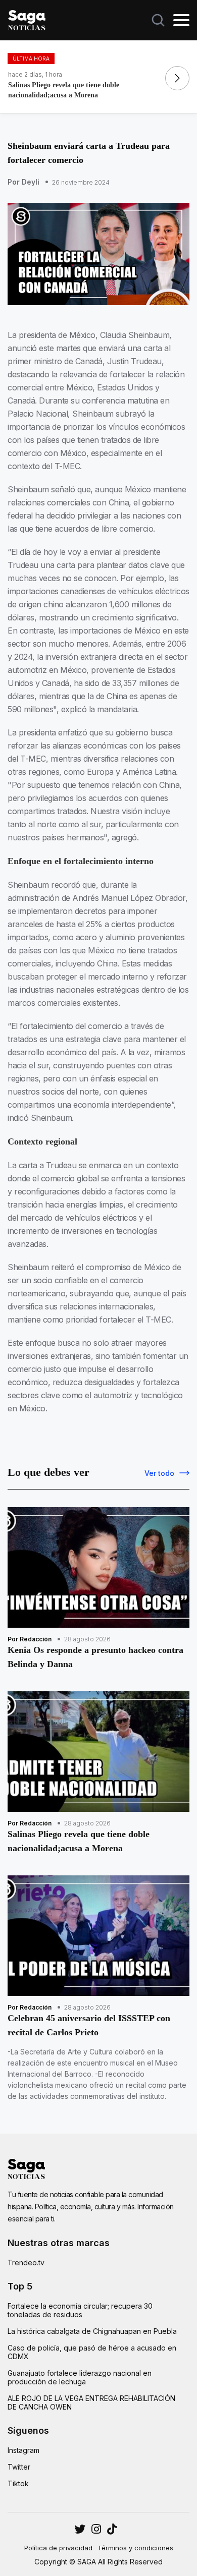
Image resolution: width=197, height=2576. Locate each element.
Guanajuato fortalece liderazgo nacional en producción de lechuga (80, 2377)
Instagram (23, 2450)
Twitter (19, 2467)
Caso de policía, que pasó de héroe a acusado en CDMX (92, 2352)
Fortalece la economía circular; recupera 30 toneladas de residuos (80, 2310)
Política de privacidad (58, 2548)
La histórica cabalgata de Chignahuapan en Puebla (92, 2331)
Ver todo (159, 1473)
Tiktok (18, 2483)
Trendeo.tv (26, 2263)
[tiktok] (112, 2529)
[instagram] (80, 2529)
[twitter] (96, 2529)
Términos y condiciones (135, 2548)
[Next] (177, 78)
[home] (27, 19)
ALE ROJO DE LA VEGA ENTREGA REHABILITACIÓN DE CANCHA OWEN (91, 2402)
